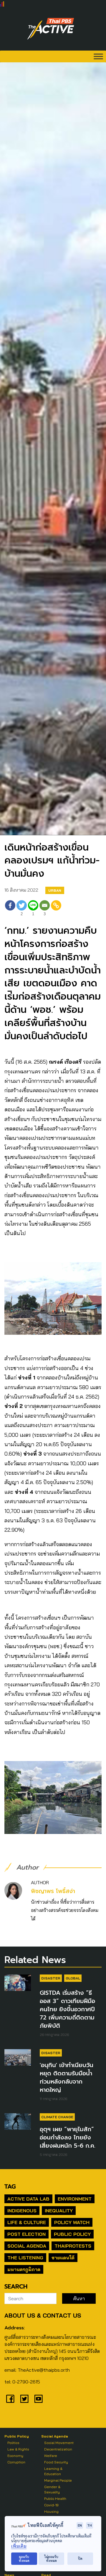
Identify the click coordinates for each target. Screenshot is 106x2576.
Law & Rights (18, 2449)
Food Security (56, 2462)
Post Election (26, 2234)
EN (80, 2525)
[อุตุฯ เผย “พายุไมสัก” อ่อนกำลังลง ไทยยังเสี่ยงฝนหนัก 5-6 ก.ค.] (18, 2121)
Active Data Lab (28, 2199)
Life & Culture (27, 2222)
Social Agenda (27, 2246)
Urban (55, 890)
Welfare (51, 2456)
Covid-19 (51, 2505)
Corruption (16, 2462)
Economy (15, 2456)
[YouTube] (39, 2399)
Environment (75, 2199)
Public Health (55, 2499)
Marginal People (58, 2480)
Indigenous (22, 2211)
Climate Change (57, 2117)
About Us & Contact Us (43, 2315)
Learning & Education (53, 2471)
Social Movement (59, 2443)
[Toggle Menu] (98, 56)
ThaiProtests (73, 2246)
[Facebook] (10, 909)
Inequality (59, 2211)
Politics (13, 2443)
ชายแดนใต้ (63, 2258)
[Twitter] (24, 2399)
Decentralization (58, 2449)
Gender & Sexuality (52, 2489)
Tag (10, 2186)
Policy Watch (72, 2222)
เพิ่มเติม (19, 2546)
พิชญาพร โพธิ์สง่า (53, 1891)
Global (73, 1978)
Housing (51, 2511)
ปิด (80, 2559)
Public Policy (72, 2234)
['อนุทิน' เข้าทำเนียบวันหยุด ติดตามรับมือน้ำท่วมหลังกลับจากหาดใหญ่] (18, 2057)
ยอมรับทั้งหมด (24, 2559)
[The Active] (51, 29)
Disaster (51, 1978)
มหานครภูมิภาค (24, 2269)
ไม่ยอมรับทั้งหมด (51, 2559)
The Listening (25, 2258)
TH (90, 2525)
